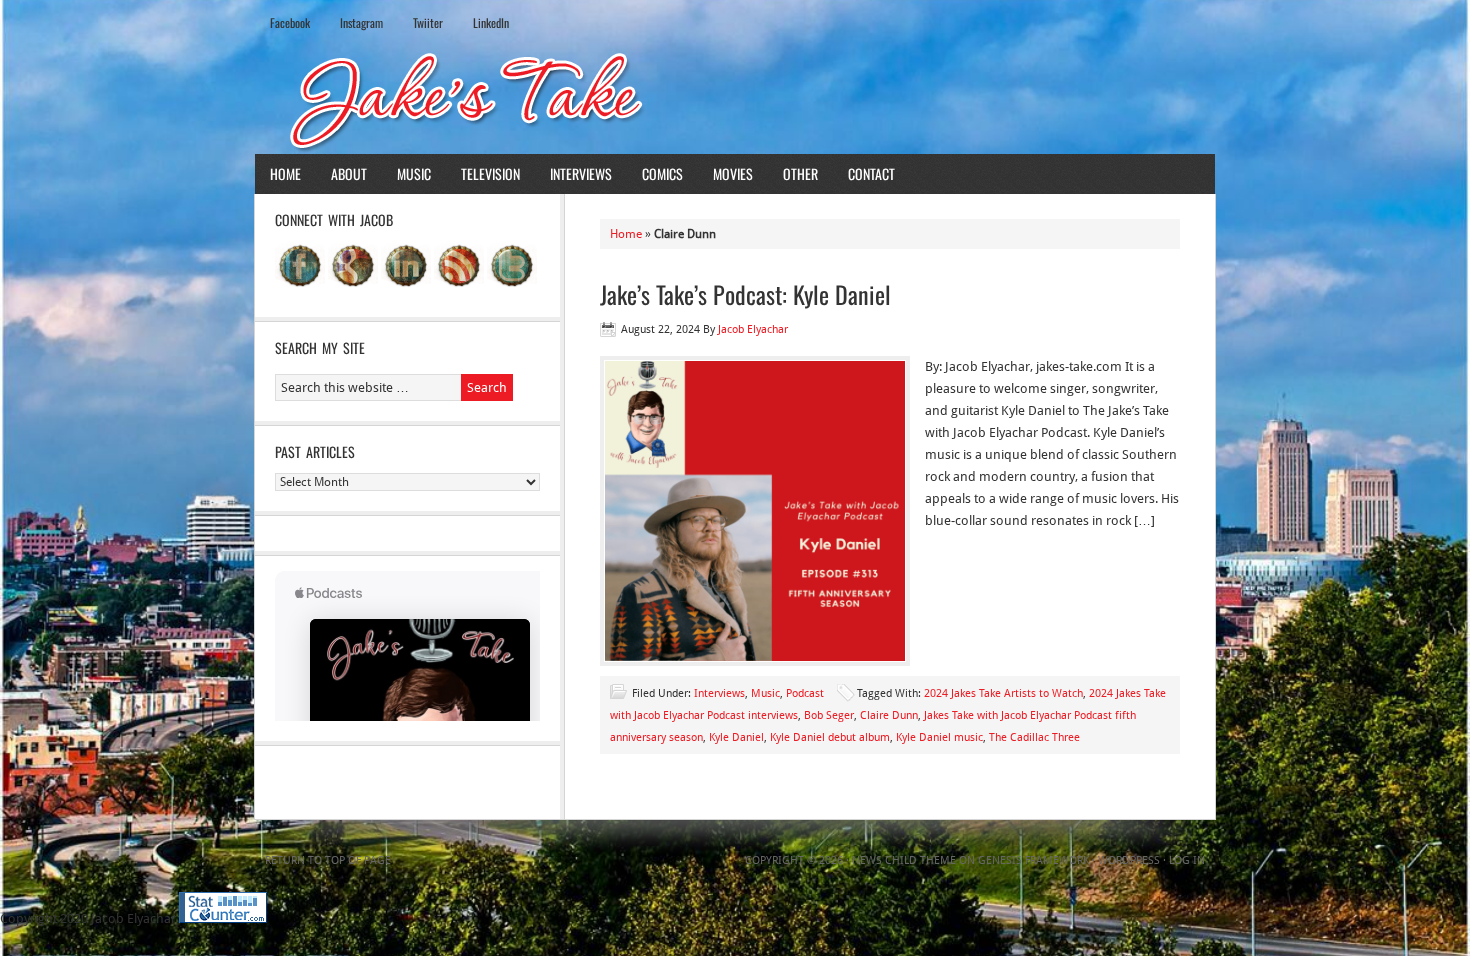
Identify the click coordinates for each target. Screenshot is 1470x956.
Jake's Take (735, 99)
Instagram (361, 22)
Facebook (290, 22)
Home (285, 173)
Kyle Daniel (736, 737)
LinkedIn (491, 22)
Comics (662, 173)
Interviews (581, 173)
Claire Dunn (889, 715)
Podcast (805, 693)
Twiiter (428, 22)
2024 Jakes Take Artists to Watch (1003, 693)
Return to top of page (328, 860)
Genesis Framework (1033, 860)
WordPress (1129, 860)
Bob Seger (829, 715)
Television (490, 173)
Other (800, 173)
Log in (1187, 860)
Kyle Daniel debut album (830, 737)
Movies (733, 173)
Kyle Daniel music (939, 737)
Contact (871, 173)
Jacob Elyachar (753, 329)
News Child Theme (904, 860)
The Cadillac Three (1034, 737)
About (349, 173)
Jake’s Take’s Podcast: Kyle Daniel (745, 294)
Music (414, 173)
